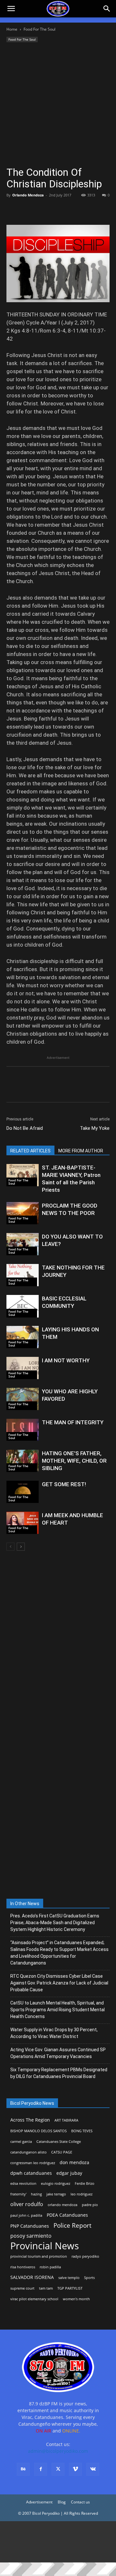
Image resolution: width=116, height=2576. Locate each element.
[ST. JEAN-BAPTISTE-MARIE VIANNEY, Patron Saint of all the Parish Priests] (23, 1175)
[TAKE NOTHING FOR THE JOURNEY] (23, 1275)
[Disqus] (58, 1810)
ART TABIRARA (66, 2120)
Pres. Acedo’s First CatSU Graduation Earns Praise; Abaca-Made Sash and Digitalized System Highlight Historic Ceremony (55, 1923)
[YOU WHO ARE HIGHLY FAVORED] (23, 1399)
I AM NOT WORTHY (66, 1360)
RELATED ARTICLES (30, 1151)
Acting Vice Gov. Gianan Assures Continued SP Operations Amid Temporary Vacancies (58, 2053)
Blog (62, 2502)
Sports (89, 2278)
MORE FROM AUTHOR (81, 1151)
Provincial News (45, 2246)
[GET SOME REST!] (23, 1492)
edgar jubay (69, 2173)
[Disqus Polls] (58, 1642)
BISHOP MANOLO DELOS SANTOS (39, 2131)
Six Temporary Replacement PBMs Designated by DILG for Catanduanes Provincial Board (59, 2073)
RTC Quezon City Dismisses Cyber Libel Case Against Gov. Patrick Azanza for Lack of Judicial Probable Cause (59, 1983)
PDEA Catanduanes (67, 2215)
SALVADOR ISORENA (32, 2277)
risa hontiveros (23, 2267)
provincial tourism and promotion (39, 2256)
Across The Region (30, 2120)
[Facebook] (13, 210)
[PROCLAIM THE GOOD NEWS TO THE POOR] (23, 1213)
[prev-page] (10, 1547)
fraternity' (18, 2194)
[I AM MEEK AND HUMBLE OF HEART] (23, 1523)
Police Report (72, 2226)
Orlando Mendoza (28, 195)
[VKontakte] (93, 2469)
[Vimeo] (75, 2469)
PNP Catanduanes (30, 2226)
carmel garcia (21, 2142)
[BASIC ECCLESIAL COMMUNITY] (23, 1306)
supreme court (22, 2288)
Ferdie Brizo (85, 2183)
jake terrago (56, 2194)
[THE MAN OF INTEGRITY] (23, 1430)
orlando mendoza (63, 2205)
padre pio (90, 2205)
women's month (76, 2299)
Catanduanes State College (59, 2142)
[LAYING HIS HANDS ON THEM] (23, 1337)
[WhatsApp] (57, 210)
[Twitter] (28, 210)
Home (12, 29)
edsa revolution (23, 2183)
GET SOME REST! (64, 1484)
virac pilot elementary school (34, 2299)
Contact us (80, 2502)
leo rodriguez (82, 2194)
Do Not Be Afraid (25, 1128)
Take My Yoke (95, 1128)
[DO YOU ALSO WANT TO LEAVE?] (23, 1244)
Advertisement (39, 2502)
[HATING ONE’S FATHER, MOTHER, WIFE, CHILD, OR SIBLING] (23, 1461)
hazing (36, 2194)
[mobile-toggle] (11, 9)
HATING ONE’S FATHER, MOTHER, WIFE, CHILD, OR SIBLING (74, 1461)
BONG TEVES (82, 2131)
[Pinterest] (43, 210)
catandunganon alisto (29, 2152)
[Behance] (23, 2469)
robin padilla (50, 2267)
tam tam (46, 2288)
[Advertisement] (58, 105)
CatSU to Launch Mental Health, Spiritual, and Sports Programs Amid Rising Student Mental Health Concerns (58, 2010)
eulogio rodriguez (56, 2183)
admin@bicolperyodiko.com (58, 2451)
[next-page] (21, 1547)
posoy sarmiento (31, 2236)
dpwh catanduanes (31, 2173)
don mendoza (74, 2162)
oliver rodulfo (27, 2204)
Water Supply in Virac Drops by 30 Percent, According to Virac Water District (54, 2033)
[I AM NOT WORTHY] (23, 1368)
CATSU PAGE (62, 2152)
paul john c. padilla (26, 2215)
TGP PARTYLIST (70, 2288)
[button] (107, 9)
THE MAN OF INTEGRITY (73, 1422)
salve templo (69, 2278)
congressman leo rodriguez (33, 2163)
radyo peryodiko (85, 2256)
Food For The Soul (39, 29)
